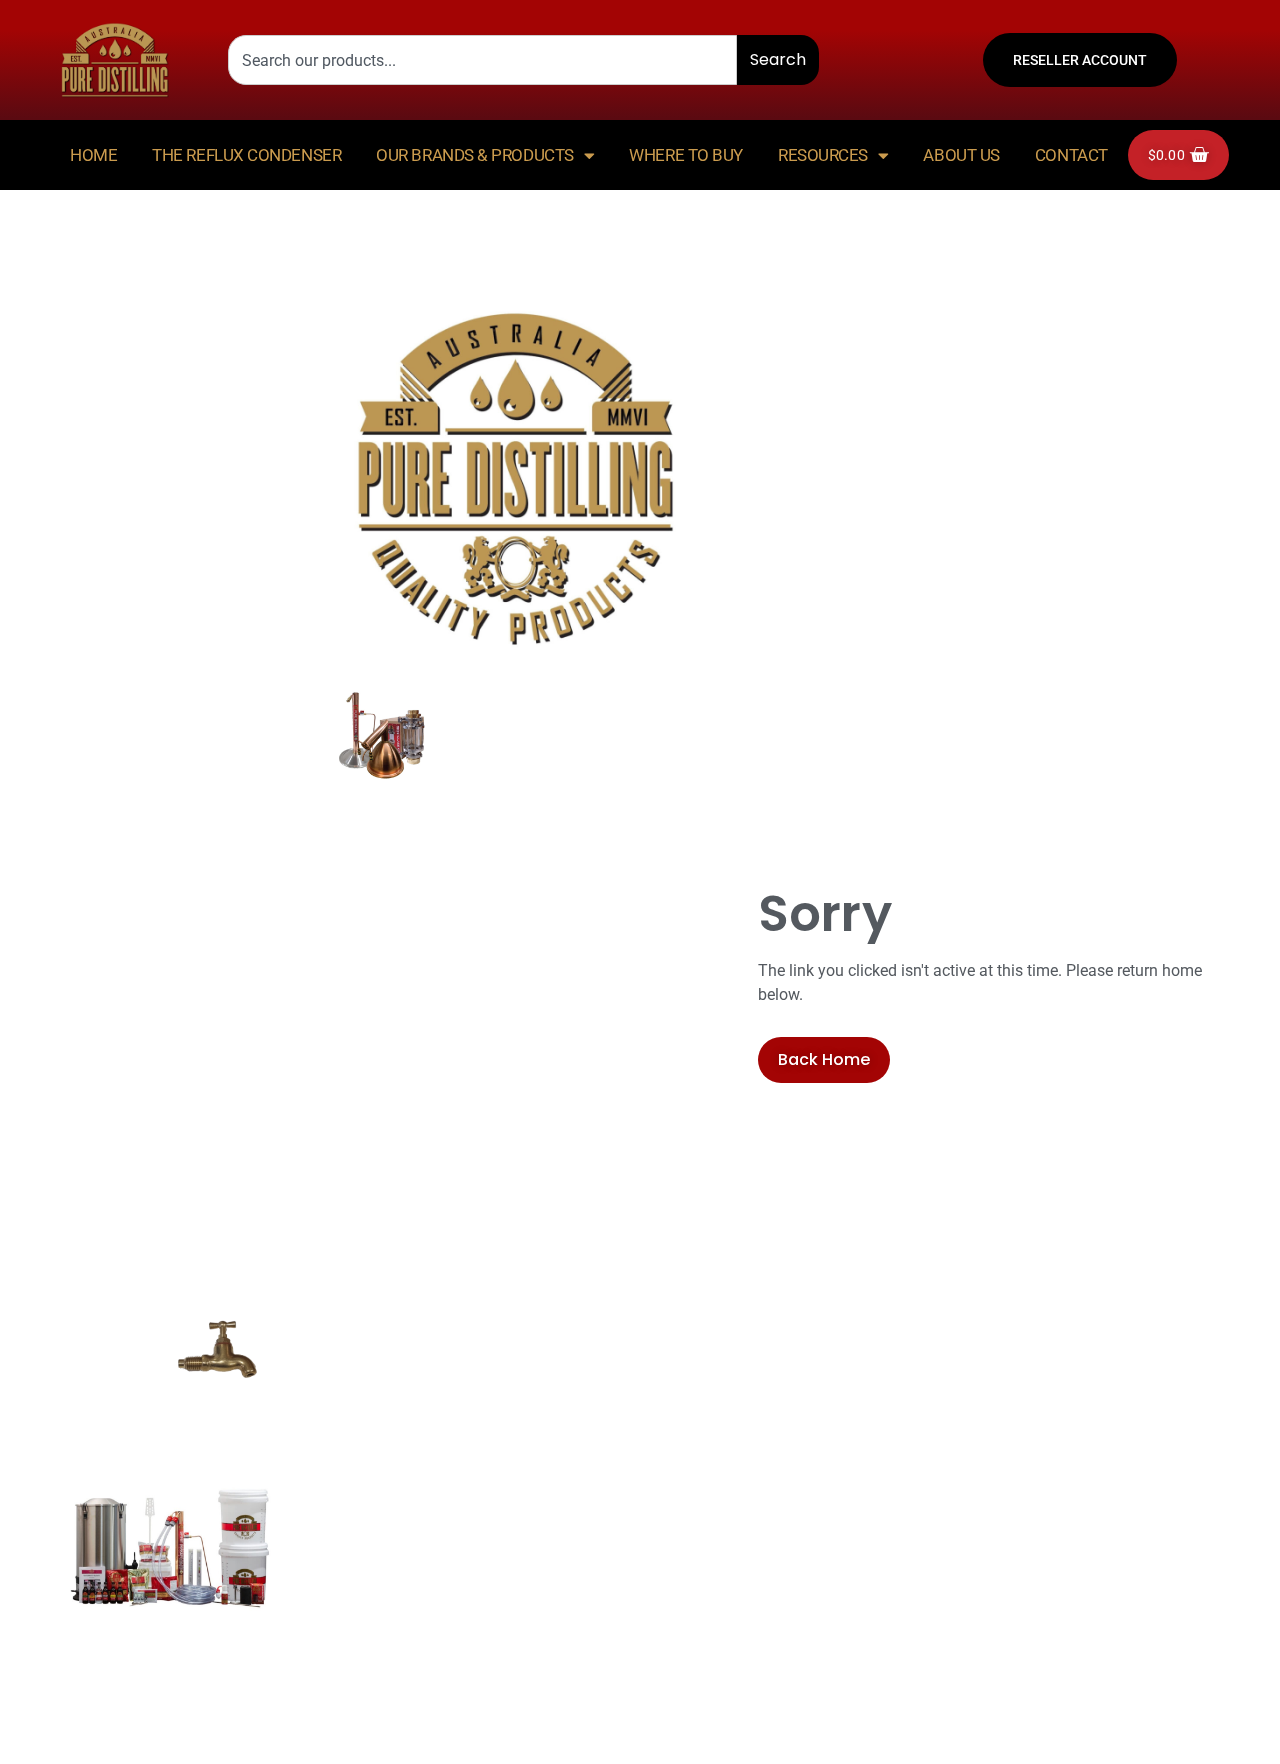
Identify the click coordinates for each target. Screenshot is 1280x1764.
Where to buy (686, 155)
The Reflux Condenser (246, 155)
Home (93, 155)
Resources (823, 155)
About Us (961, 155)
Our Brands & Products (475, 155)
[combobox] (482, 60)
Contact (1071, 155)
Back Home (824, 1059)
